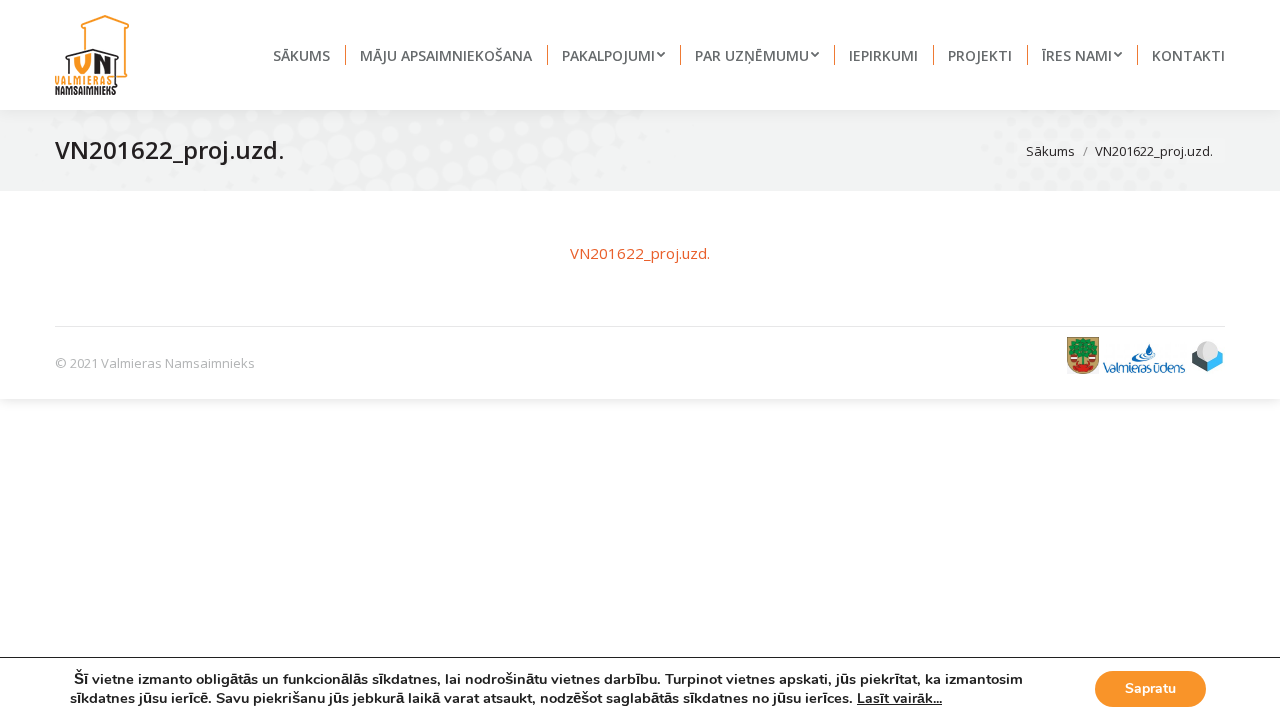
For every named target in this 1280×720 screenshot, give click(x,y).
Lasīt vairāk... (899, 698)
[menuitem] (301, 55)
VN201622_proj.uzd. (640, 253)
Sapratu (1150, 688)
